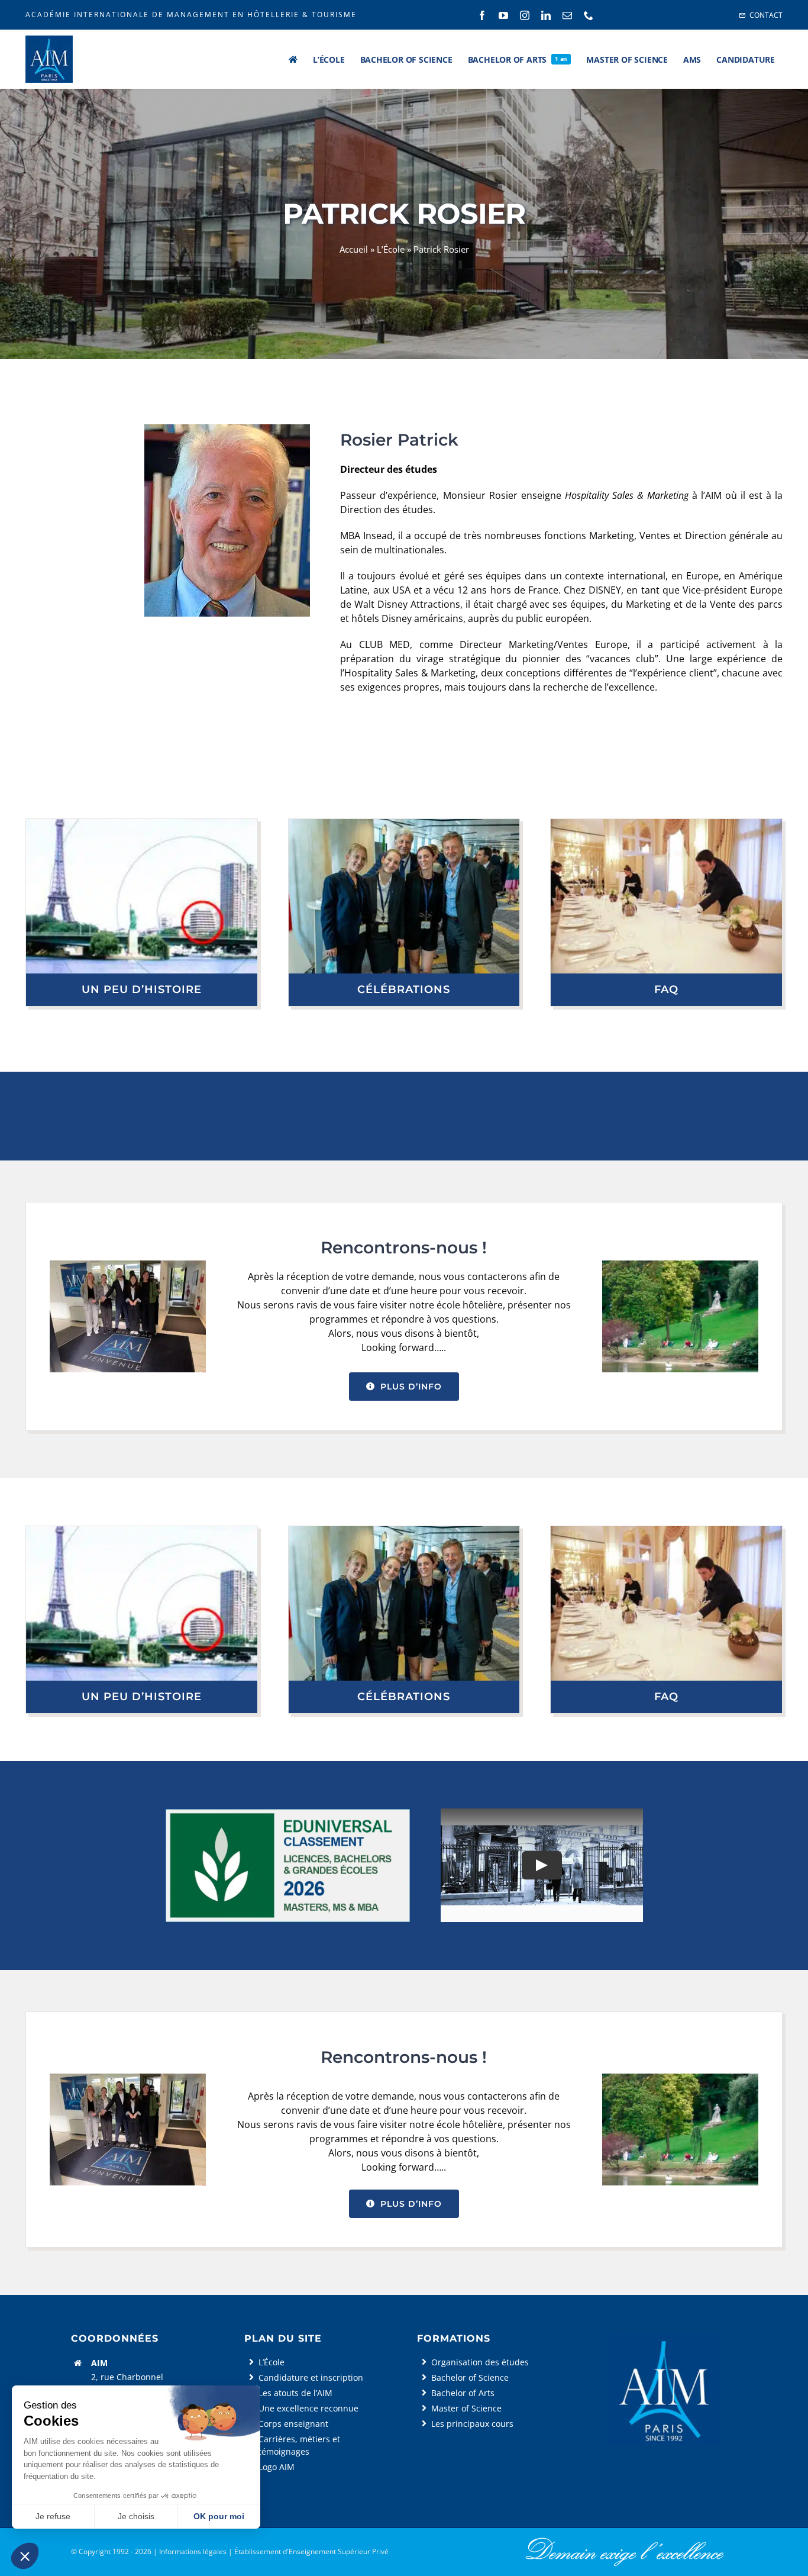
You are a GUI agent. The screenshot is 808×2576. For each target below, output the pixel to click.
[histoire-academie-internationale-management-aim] (142, 824)
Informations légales (193, 2551)
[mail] (567, 15)
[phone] (589, 15)
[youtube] (503, 15)
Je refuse (53, 2516)
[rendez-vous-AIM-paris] (128, 1265)
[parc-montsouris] (680, 1265)
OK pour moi (219, 2516)
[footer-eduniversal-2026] (288, 1813)
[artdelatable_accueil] (666, 824)
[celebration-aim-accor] (404, 824)
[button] (25, 2556)
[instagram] (525, 15)
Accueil (354, 249)
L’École (391, 249)
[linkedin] (546, 15)
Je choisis (136, 2516)
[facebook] (482, 15)
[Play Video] (542, 1865)
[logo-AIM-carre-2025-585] (663, 2338)
